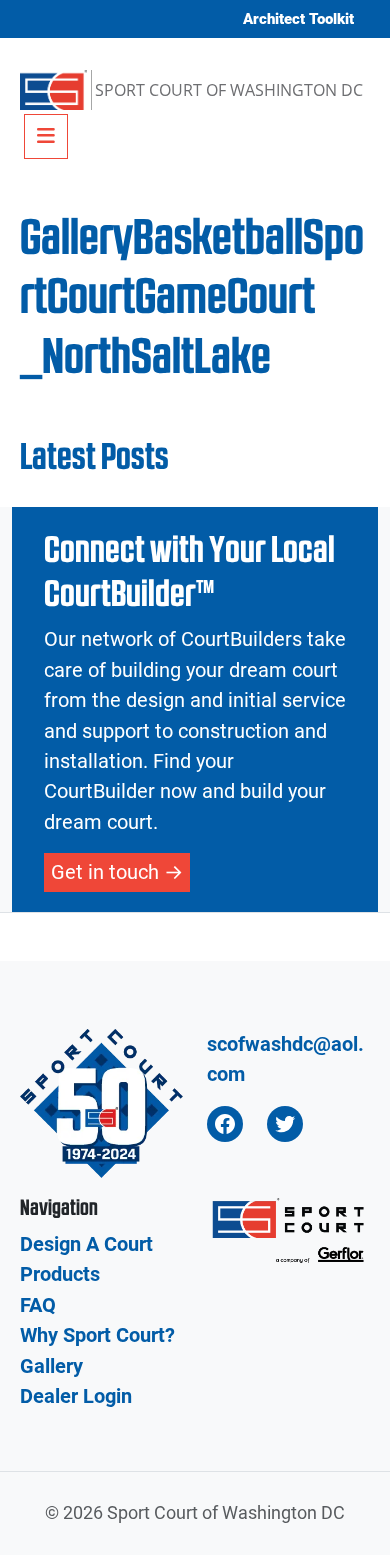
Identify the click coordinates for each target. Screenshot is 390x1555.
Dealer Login (76, 1396)
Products (60, 1274)
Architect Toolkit (298, 19)
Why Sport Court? (97, 1335)
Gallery (51, 1366)
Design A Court (86, 1244)
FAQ (38, 1305)
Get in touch (105, 872)
